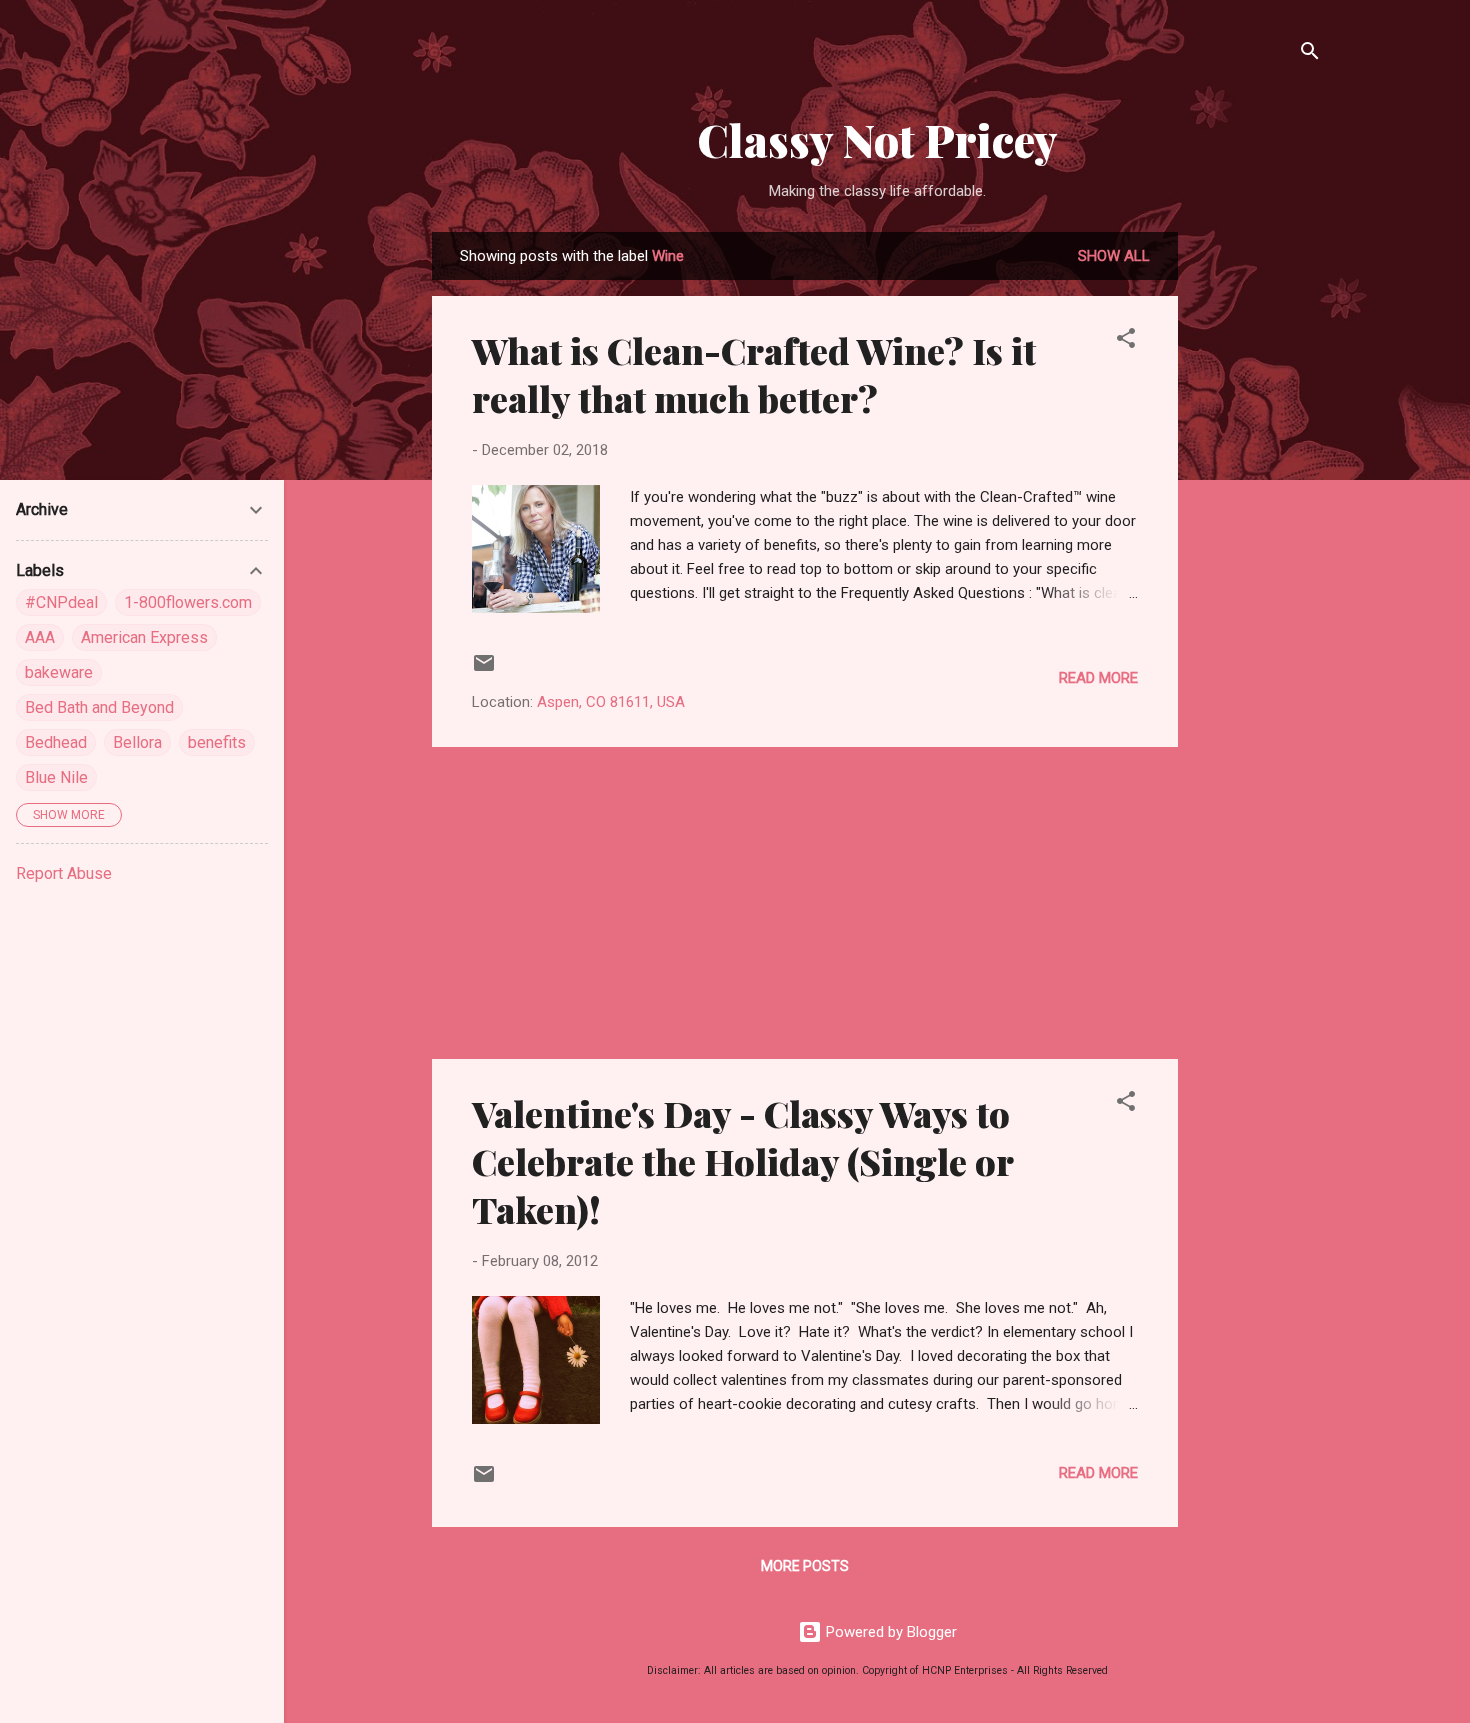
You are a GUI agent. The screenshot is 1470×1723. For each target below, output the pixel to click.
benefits (217, 742)
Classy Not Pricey (877, 139)
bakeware (59, 672)
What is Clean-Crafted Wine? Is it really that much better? (754, 374)
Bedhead (56, 742)
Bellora (137, 742)
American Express (144, 637)
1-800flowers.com (188, 602)
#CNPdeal (61, 602)
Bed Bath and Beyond (99, 707)
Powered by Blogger (889, 1632)
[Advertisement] (1258, 532)
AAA (40, 637)
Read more (1098, 678)
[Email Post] (484, 670)
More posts (805, 1566)
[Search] (1310, 54)
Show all (1114, 256)
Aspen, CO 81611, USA (611, 702)
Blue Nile (56, 777)
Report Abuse (64, 873)
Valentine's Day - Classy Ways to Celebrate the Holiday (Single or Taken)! (742, 1161)
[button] (1126, 341)
